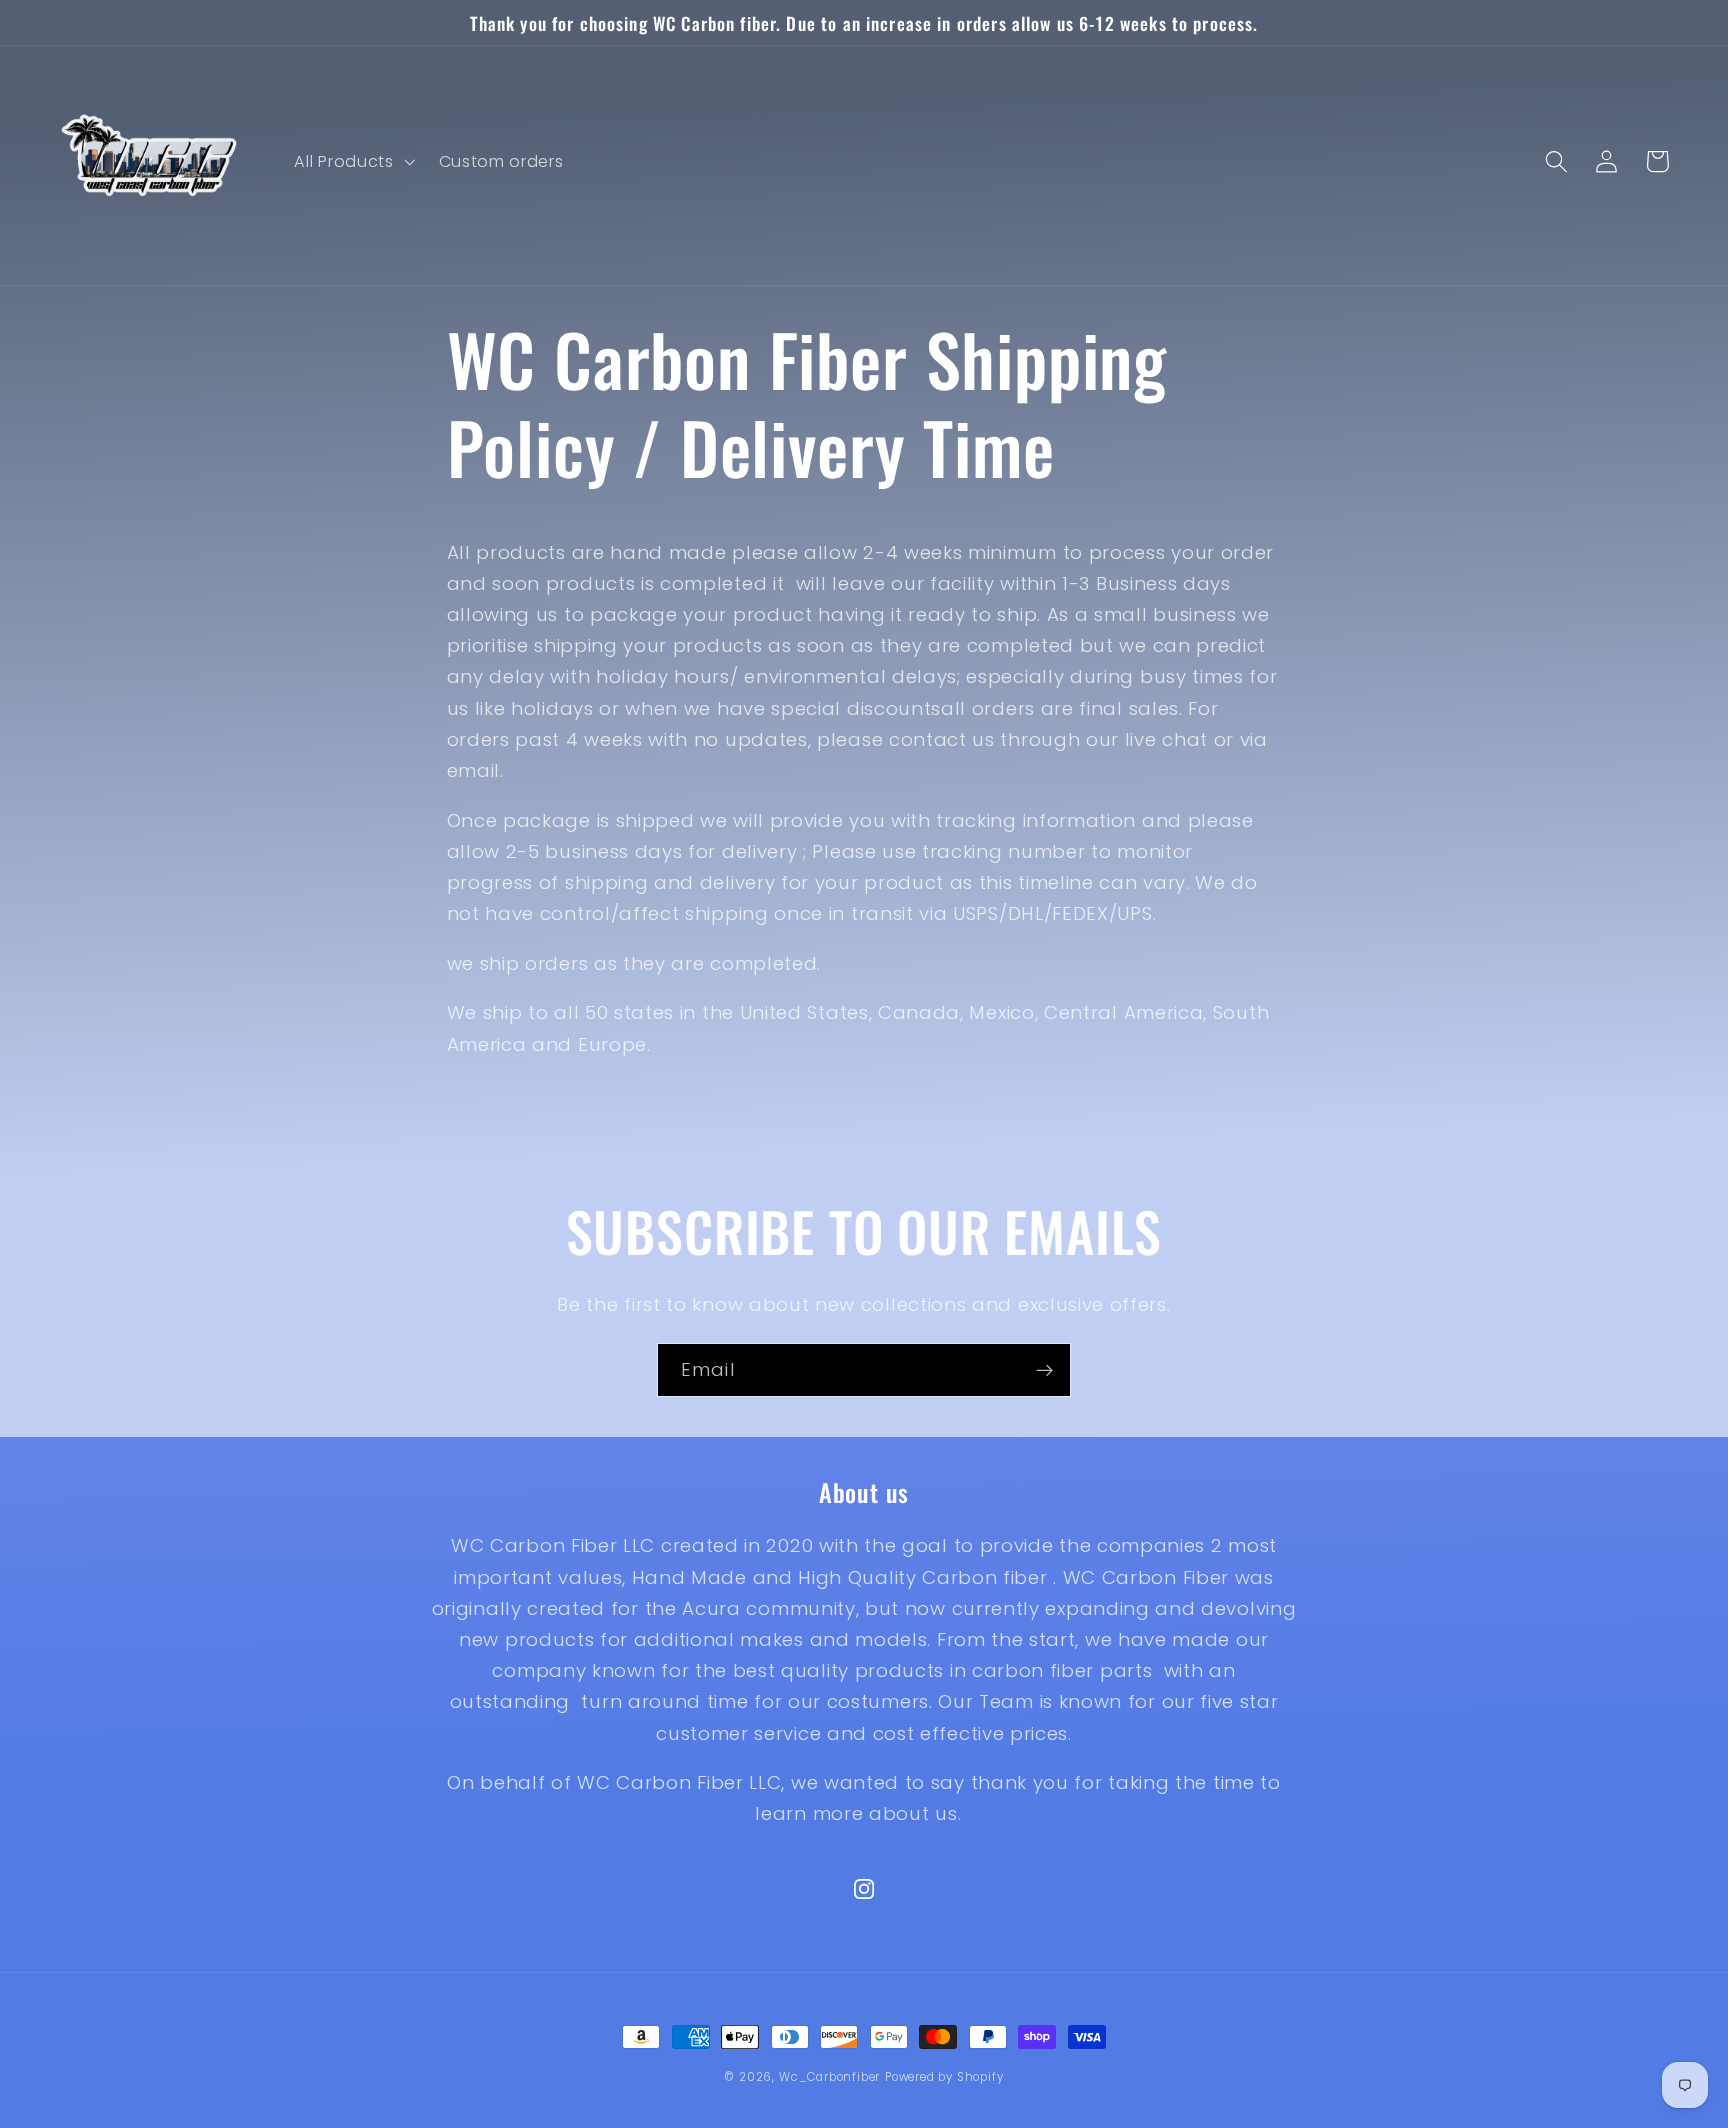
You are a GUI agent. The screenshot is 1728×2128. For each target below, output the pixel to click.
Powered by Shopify (944, 2077)
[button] (353, 162)
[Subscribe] (1044, 1370)
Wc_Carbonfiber (829, 2077)
